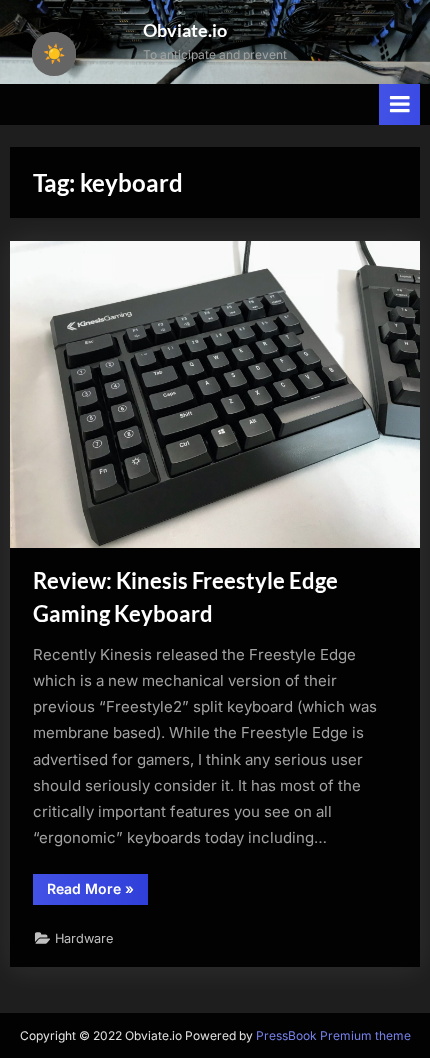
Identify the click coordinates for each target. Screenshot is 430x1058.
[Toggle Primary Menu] (400, 104)
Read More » (97, 892)
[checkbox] (54, 54)
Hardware (84, 938)
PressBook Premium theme (333, 1035)
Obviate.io (185, 30)
